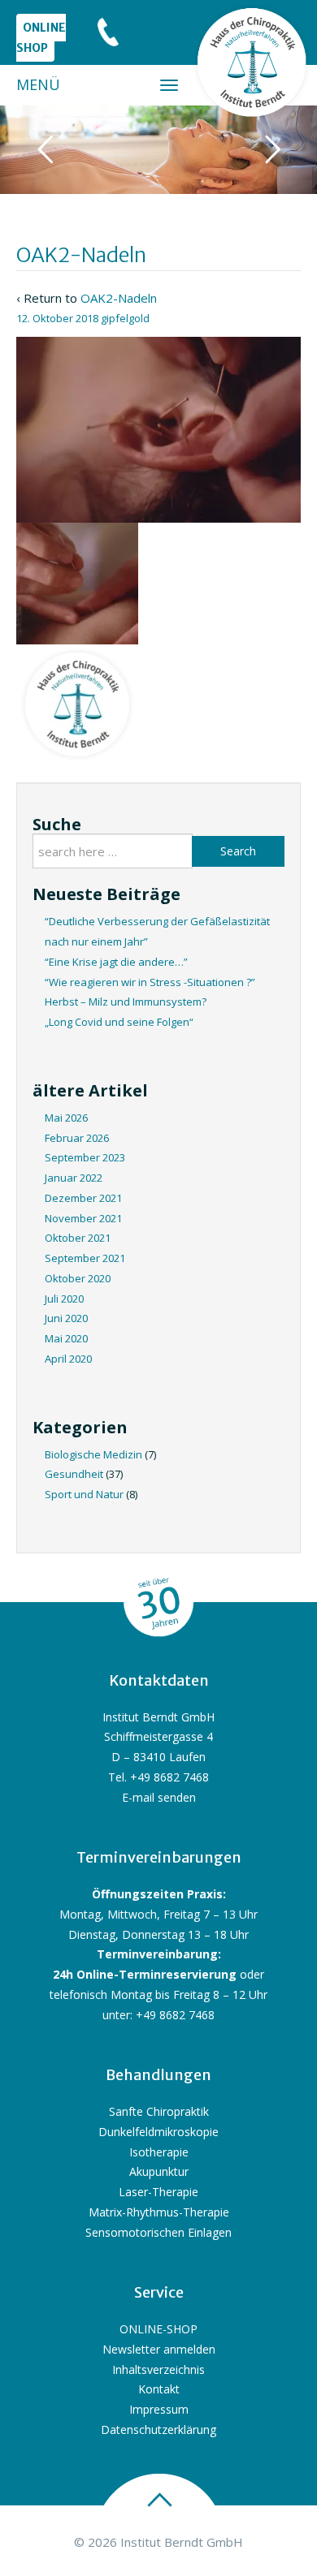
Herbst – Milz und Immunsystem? (126, 1002)
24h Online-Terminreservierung (145, 1974)
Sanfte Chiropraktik (159, 2111)
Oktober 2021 (78, 1238)
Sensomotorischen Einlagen (158, 2232)
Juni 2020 (66, 1318)
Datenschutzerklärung (158, 2430)
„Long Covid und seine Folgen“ (119, 1022)
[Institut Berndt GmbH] (252, 62)
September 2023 (85, 1157)
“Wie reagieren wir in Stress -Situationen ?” (150, 982)
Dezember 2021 (83, 1198)
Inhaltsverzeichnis (158, 2369)
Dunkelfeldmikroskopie (158, 2132)
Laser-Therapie (158, 2192)
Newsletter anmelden (159, 2349)
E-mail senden (159, 1797)
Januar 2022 (74, 1178)
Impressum (159, 2409)
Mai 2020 (66, 1338)
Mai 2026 (66, 1118)
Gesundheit (74, 1474)
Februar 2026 (77, 1138)
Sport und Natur (84, 1494)
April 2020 (68, 1359)
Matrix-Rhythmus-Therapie (159, 2212)
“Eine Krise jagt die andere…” (116, 962)
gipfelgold (125, 318)
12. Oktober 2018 (57, 318)
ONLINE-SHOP (158, 2329)
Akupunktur (159, 2171)
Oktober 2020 (78, 1278)
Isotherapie (159, 2152)
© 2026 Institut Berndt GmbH (158, 2542)
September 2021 (85, 1258)
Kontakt (159, 2389)
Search (238, 851)
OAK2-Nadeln (119, 298)
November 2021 (83, 1218)
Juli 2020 (64, 1299)
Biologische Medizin (93, 1454)
